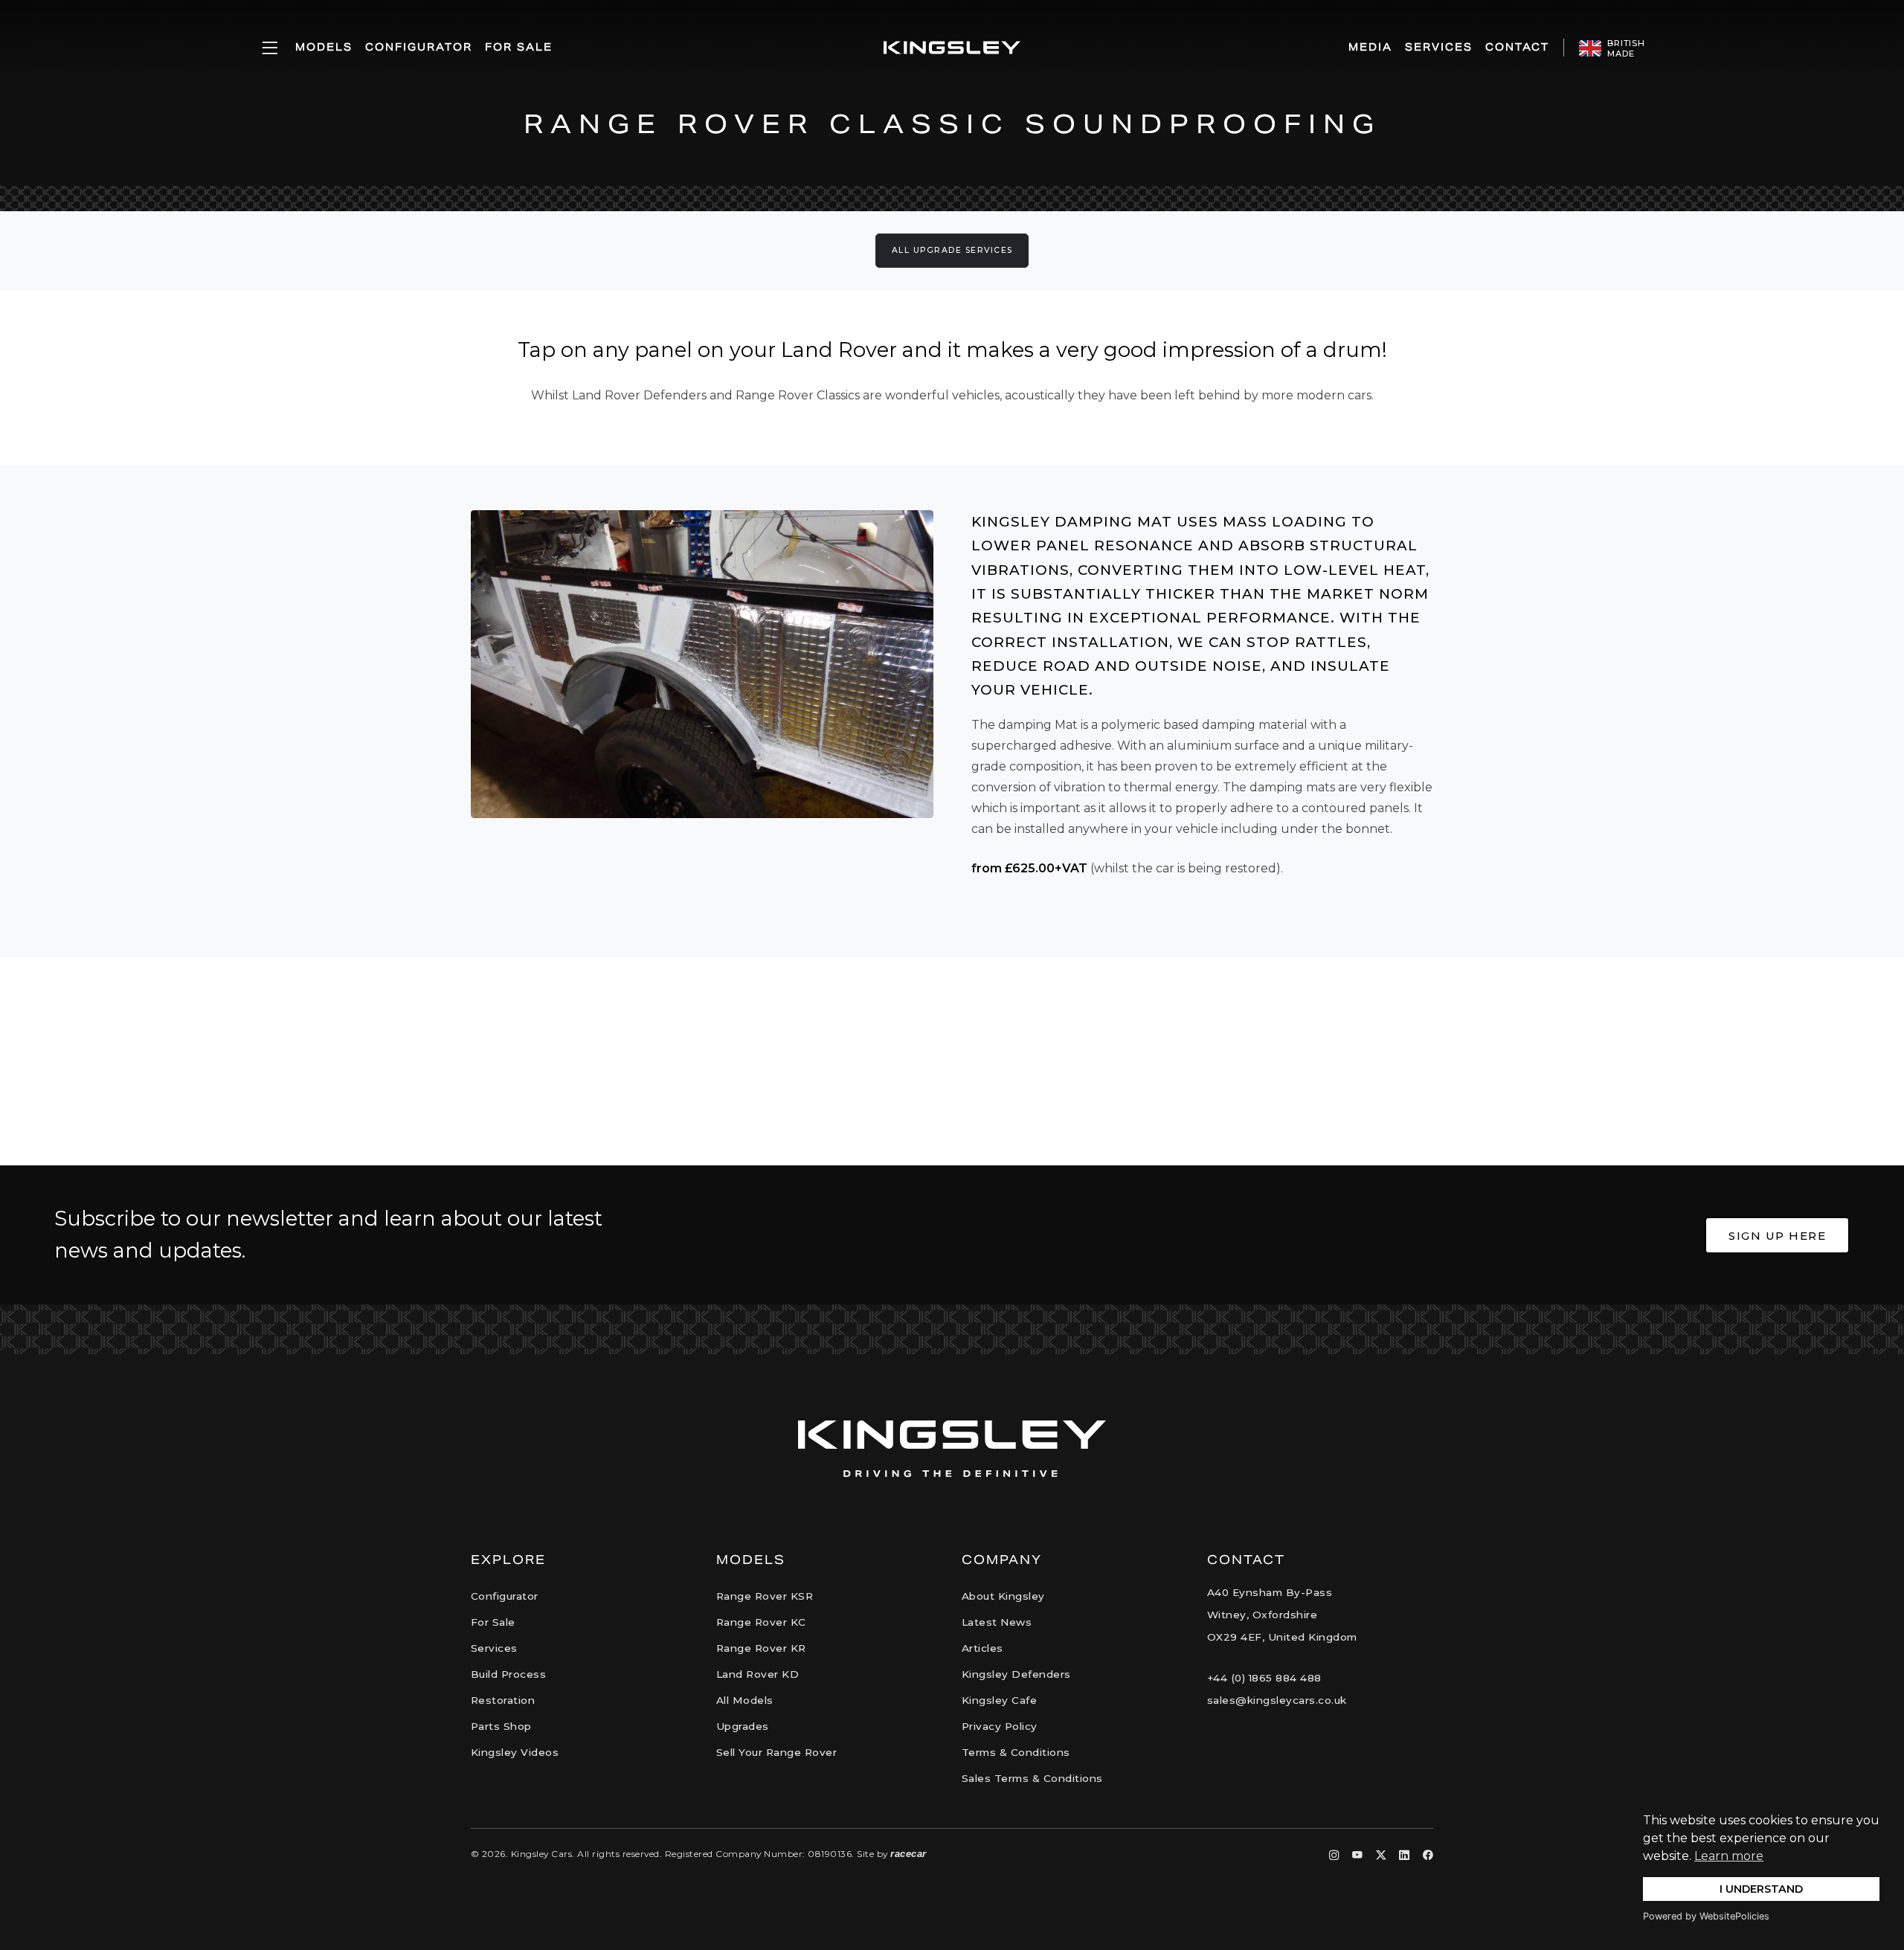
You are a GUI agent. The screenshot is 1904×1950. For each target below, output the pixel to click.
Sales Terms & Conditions (1032, 1778)
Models (324, 47)
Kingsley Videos (515, 1752)
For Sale (519, 47)
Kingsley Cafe (1000, 1700)
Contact (1517, 47)
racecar (908, 1854)
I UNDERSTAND (1761, 1889)
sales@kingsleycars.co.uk (1277, 1700)
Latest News (997, 1622)
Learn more (1729, 1856)
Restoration (503, 1700)
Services (1439, 47)
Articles (982, 1648)
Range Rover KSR (765, 1596)
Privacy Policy (1000, 1726)
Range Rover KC (761, 1622)
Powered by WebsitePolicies (1706, 1916)
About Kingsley (1003, 1596)
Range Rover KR (761, 1648)
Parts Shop (501, 1726)
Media (1370, 47)
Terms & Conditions (1016, 1752)
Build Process (509, 1674)
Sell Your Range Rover (777, 1752)
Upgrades (743, 1726)
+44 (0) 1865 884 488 (1264, 1678)
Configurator (419, 47)
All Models (745, 1700)
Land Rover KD (758, 1674)
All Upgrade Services (952, 250)
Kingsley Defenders (1016, 1674)
